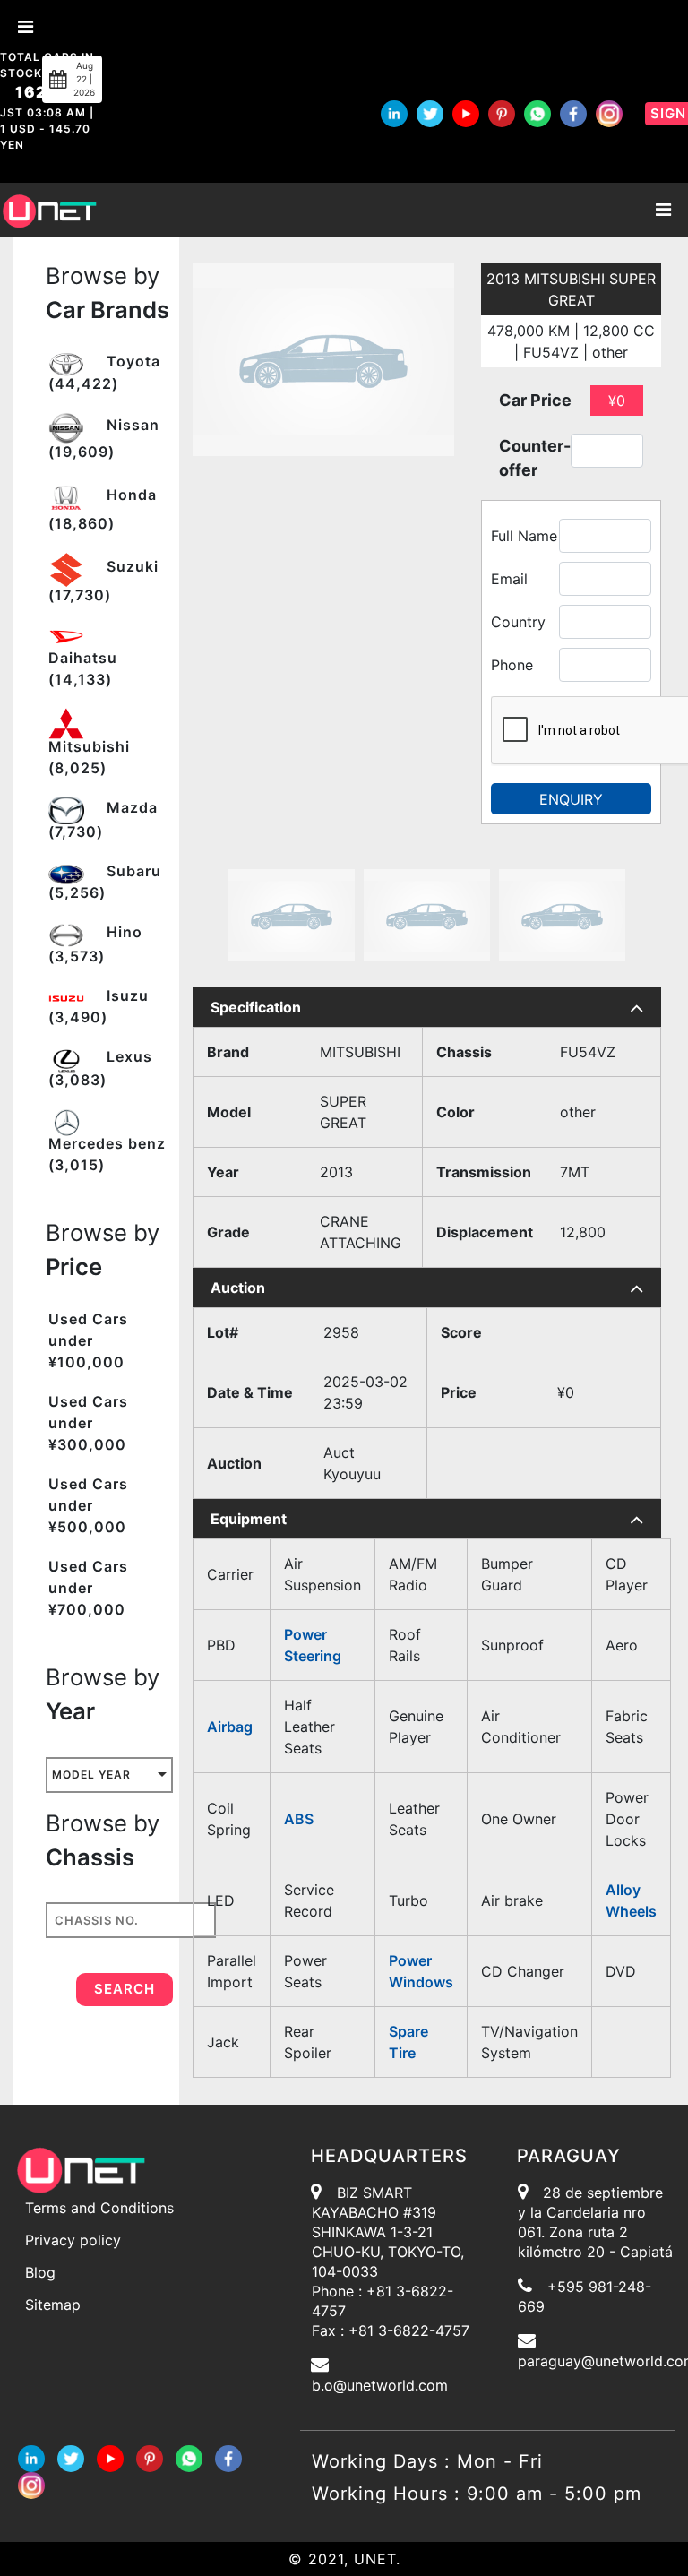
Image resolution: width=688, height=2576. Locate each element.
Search (125, 1989)
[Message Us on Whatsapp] (189, 2457)
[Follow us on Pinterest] (502, 114)
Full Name (524, 536)
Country (518, 622)
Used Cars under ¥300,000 (88, 1423)
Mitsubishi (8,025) (89, 757)
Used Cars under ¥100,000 (88, 1340)
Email (509, 579)
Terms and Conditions (99, 2208)
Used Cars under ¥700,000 (88, 1588)
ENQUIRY (571, 799)
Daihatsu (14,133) (83, 668)
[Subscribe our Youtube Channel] (466, 114)
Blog (40, 2272)
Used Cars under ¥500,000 (88, 1505)
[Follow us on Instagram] (609, 114)
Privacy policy (73, 2240)
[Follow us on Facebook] (573, 114)
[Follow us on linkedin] (394, 114)
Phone (512, 665)
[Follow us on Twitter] (430, 114)
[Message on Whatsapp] (537, 114)
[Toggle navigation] (663, 210)
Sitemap (53, 2305)
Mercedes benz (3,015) (107, 1154)
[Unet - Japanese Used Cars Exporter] (49, 209)
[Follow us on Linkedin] (31, 2457)
